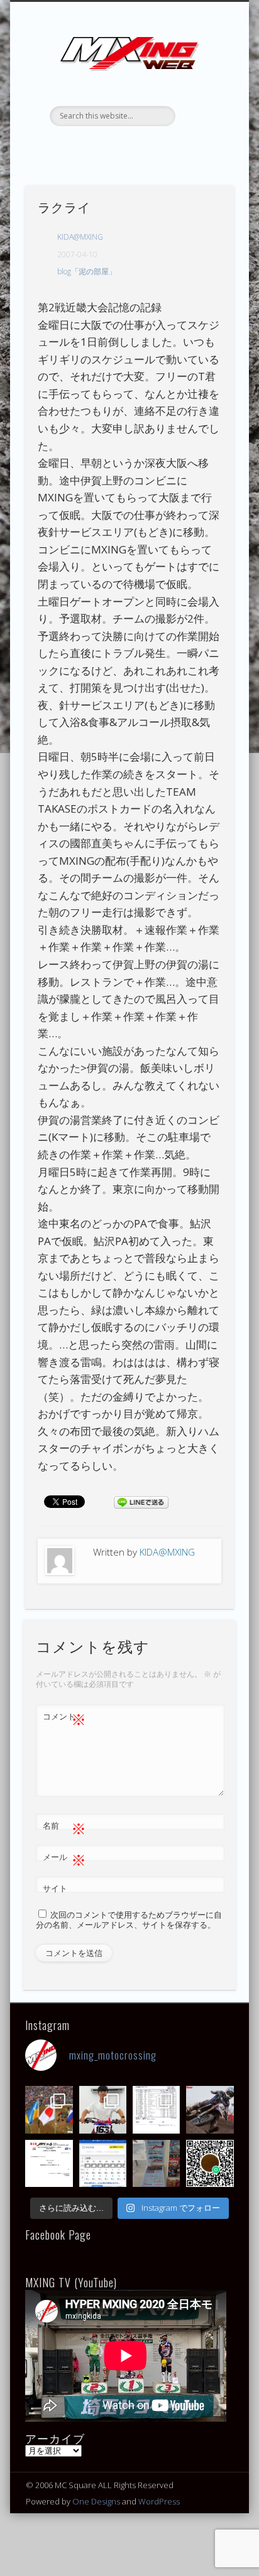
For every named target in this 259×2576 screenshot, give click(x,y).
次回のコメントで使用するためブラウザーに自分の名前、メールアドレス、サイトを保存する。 (129, 1920)
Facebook (89, 147)
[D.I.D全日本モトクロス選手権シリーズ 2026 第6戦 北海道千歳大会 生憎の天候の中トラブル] (49, 2163)
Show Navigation (203, 112)
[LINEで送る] (141, 1501)
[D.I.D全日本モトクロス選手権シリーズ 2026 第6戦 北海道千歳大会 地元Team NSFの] (210, 2163)
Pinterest (141, 147)
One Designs (96, 2501)
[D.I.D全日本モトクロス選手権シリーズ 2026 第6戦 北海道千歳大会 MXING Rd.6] (156, 2163)
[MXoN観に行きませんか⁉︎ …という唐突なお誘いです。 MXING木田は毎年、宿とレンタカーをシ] (49, 2109)
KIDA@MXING (80, 237)
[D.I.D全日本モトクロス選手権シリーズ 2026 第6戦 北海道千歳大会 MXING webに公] (210, 2109)
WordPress (159, 2501)
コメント (64, 1718)
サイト (55, 1888)
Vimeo (167, 147)
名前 (64, 1827)
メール (64, 1859)
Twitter (115, 147)
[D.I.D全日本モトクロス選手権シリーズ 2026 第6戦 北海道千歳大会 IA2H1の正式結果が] (156, 2109)
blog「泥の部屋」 (87, 271)
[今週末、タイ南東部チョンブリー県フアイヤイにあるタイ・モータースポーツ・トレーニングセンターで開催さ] (103, 2109)
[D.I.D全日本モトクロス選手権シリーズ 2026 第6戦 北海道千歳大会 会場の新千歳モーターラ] (103, 2163)
